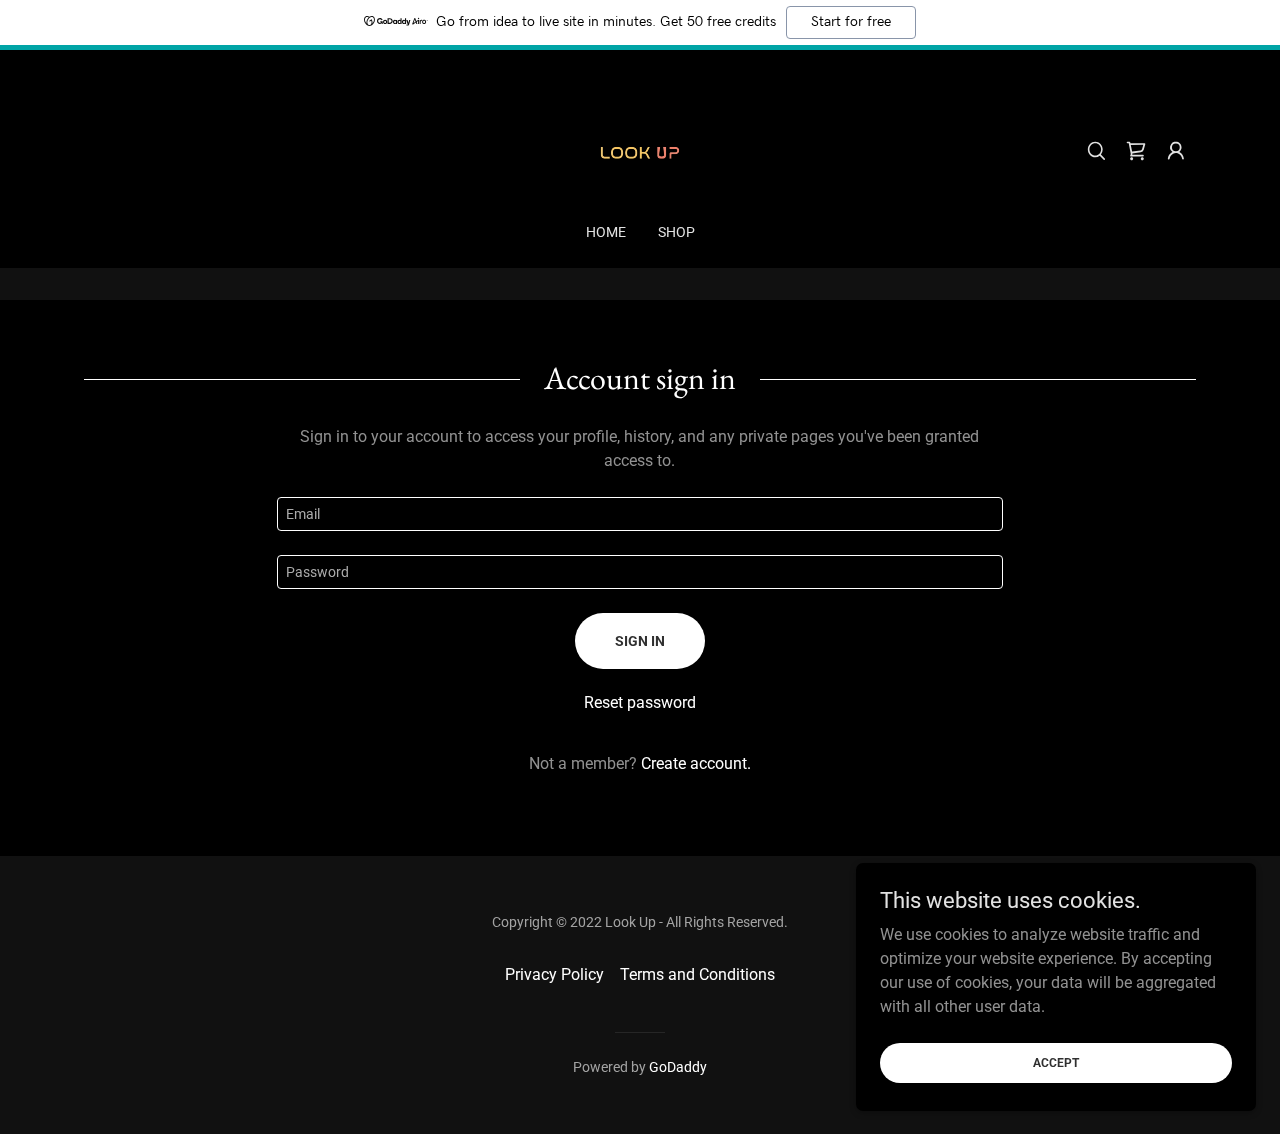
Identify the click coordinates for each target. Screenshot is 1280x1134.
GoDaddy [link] (678, 1067)
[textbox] (639, 514)
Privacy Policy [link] (554, 974)
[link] (640, 149)
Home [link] (606, 232)
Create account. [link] (696, 763)
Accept (1056, 1062)
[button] (1176, 151)
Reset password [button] (640, 702)
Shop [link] (676, 232)
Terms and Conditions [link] (697, 974)
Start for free (851, 22)
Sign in (640, 641)
